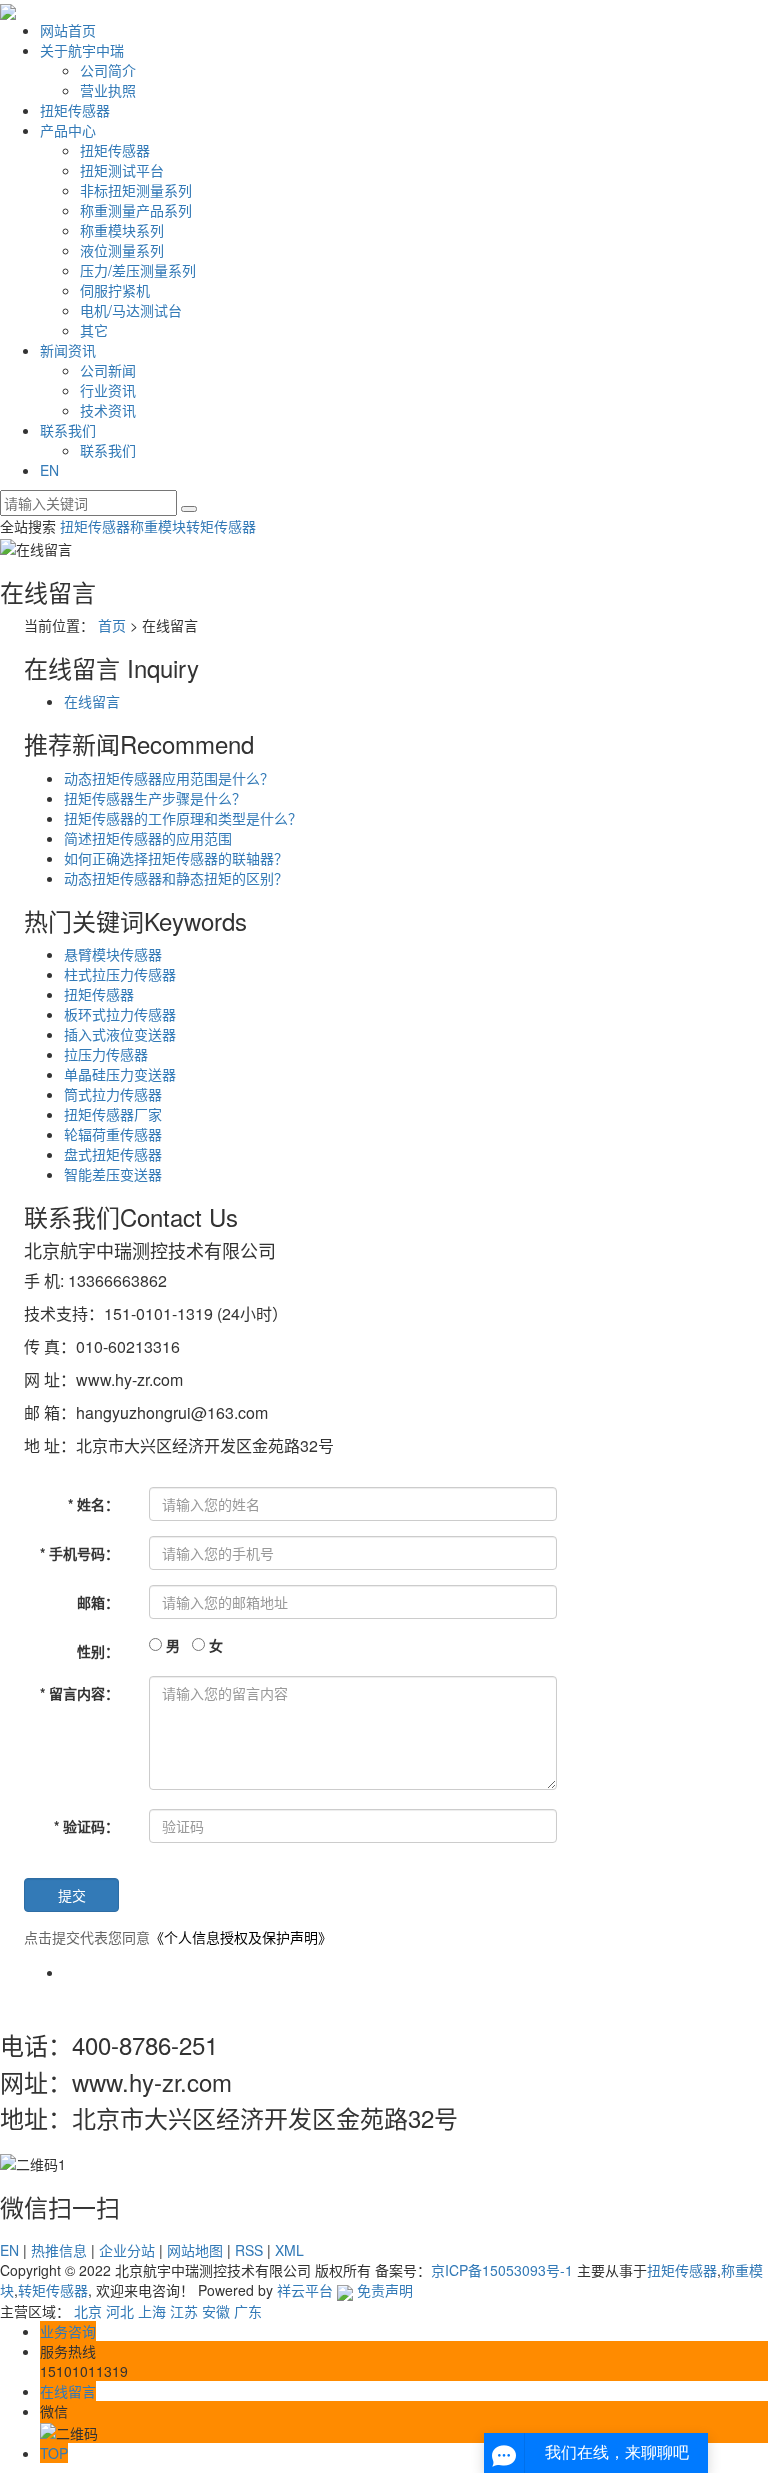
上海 (152, 2311)
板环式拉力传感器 (120, 1014)
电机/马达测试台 (131, 310)
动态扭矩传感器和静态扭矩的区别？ (176, 878)
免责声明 (385, 2290)
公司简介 (108, 70)
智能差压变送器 (113, 1174)
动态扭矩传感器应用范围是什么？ (169, 778)
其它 (94, 330)
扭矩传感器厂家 (113, 1114)
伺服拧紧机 (115, 290)
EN (49, 470)
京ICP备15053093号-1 (502, 2270)
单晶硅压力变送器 (120, 1074)
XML (289, 2250)
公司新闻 (108, 370)
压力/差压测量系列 (138, 270)
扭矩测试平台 (122, 170)
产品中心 (68, 130)
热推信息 (59, 2250)
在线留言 (92, 701)
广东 (248, 2311)
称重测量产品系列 (136, 210)
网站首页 (68, 30)
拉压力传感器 (106, 1054)
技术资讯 (108, 410)
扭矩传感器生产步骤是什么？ (155, 798)
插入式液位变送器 (120, 1034)
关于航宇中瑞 (82, 50)
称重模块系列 (122, 230)
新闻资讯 (68, 350)
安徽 (216, 2311)
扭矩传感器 (75, 110)
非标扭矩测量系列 (136, 190)
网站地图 (195, 2250)
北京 (88, 2311)
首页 (112, 625)
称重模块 (158, 526)
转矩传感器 (221, 526)
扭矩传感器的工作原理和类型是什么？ (183, 818)
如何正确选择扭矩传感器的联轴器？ (176, 858)
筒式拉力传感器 (113, 1094)
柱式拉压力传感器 (120, 974)
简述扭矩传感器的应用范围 (148, 838)
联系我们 (68, 430)
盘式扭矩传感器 (113, 1154)
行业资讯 (108, 390)
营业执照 (108, 90)
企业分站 (127, 2250)
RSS (249, 2250)
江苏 (184, 2311)
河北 (120, 2311)
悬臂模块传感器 (113, 954)
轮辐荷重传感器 (113, 1134)
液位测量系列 (122, 250)
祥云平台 (305, 2290)
